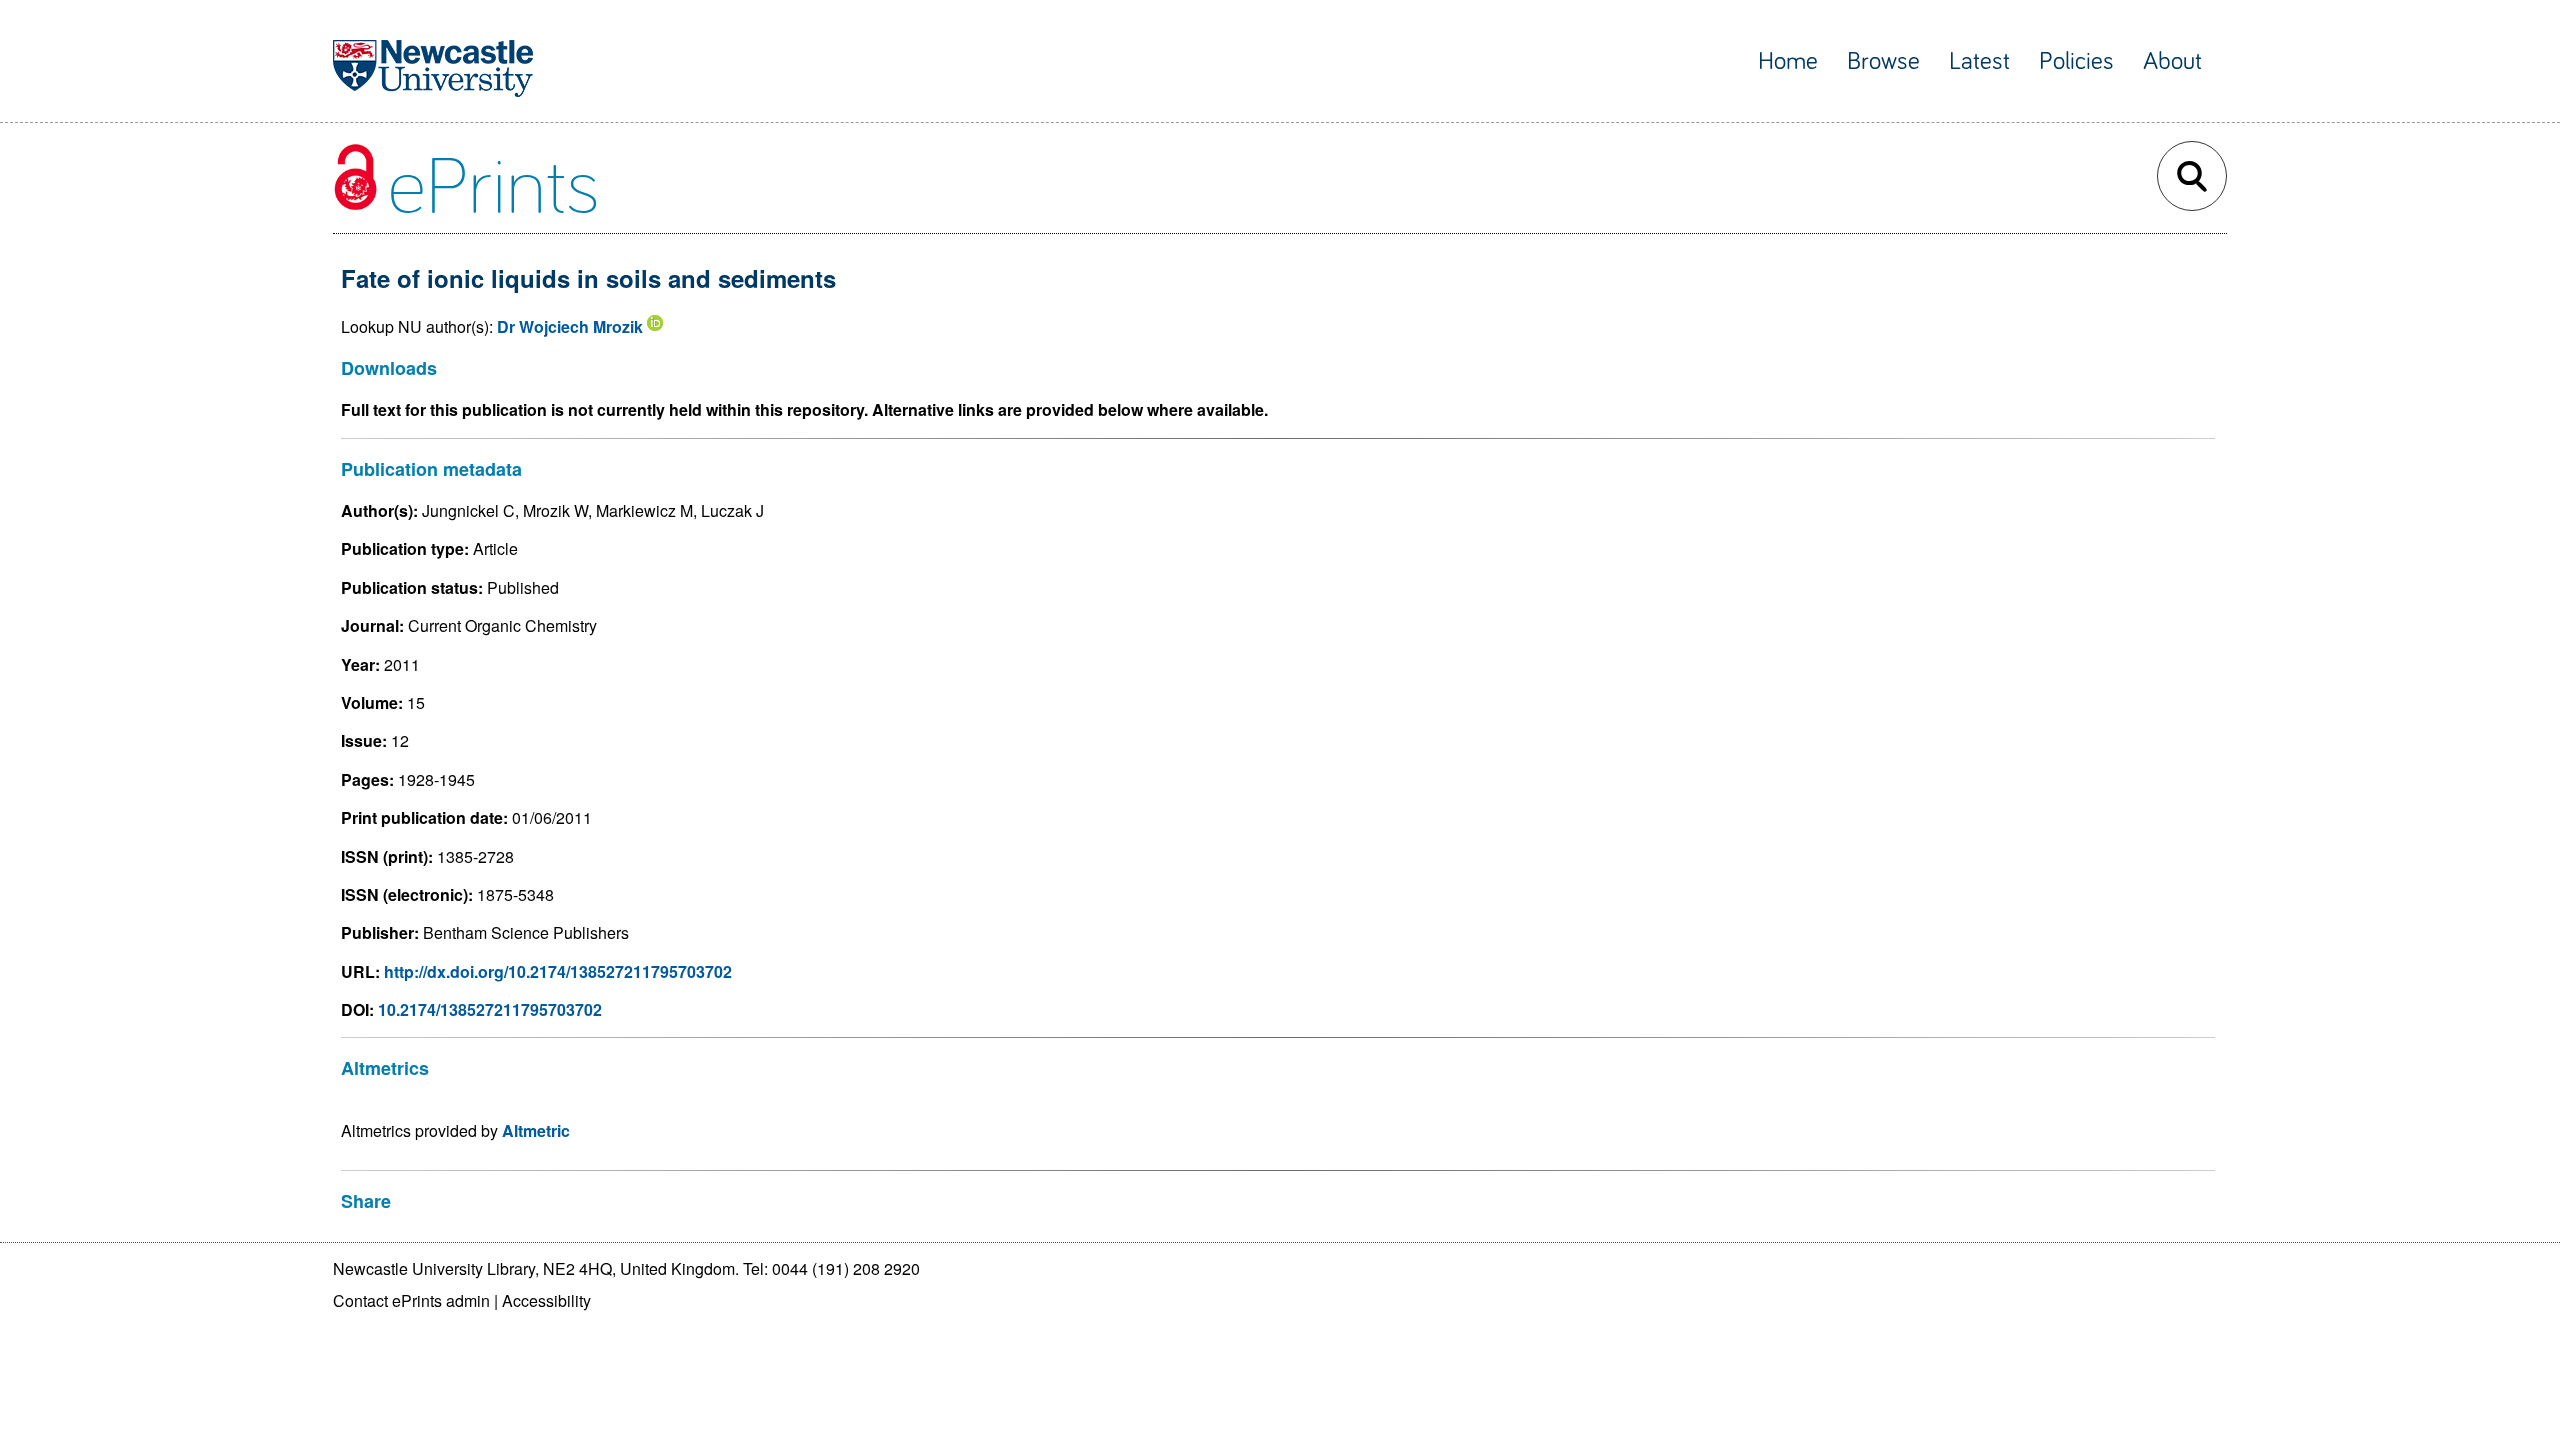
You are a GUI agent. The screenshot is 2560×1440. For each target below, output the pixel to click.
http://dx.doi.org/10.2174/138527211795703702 (558, 971)
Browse (1883, 61)
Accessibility (546, 1300)
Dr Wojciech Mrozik (570, 326)
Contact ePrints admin (411, 1300)
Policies (2076, 61)
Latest (1979, 61)
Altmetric (536, 1130)
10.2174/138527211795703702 (490, 1009)
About (2172, 61)
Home (1788, 61)
